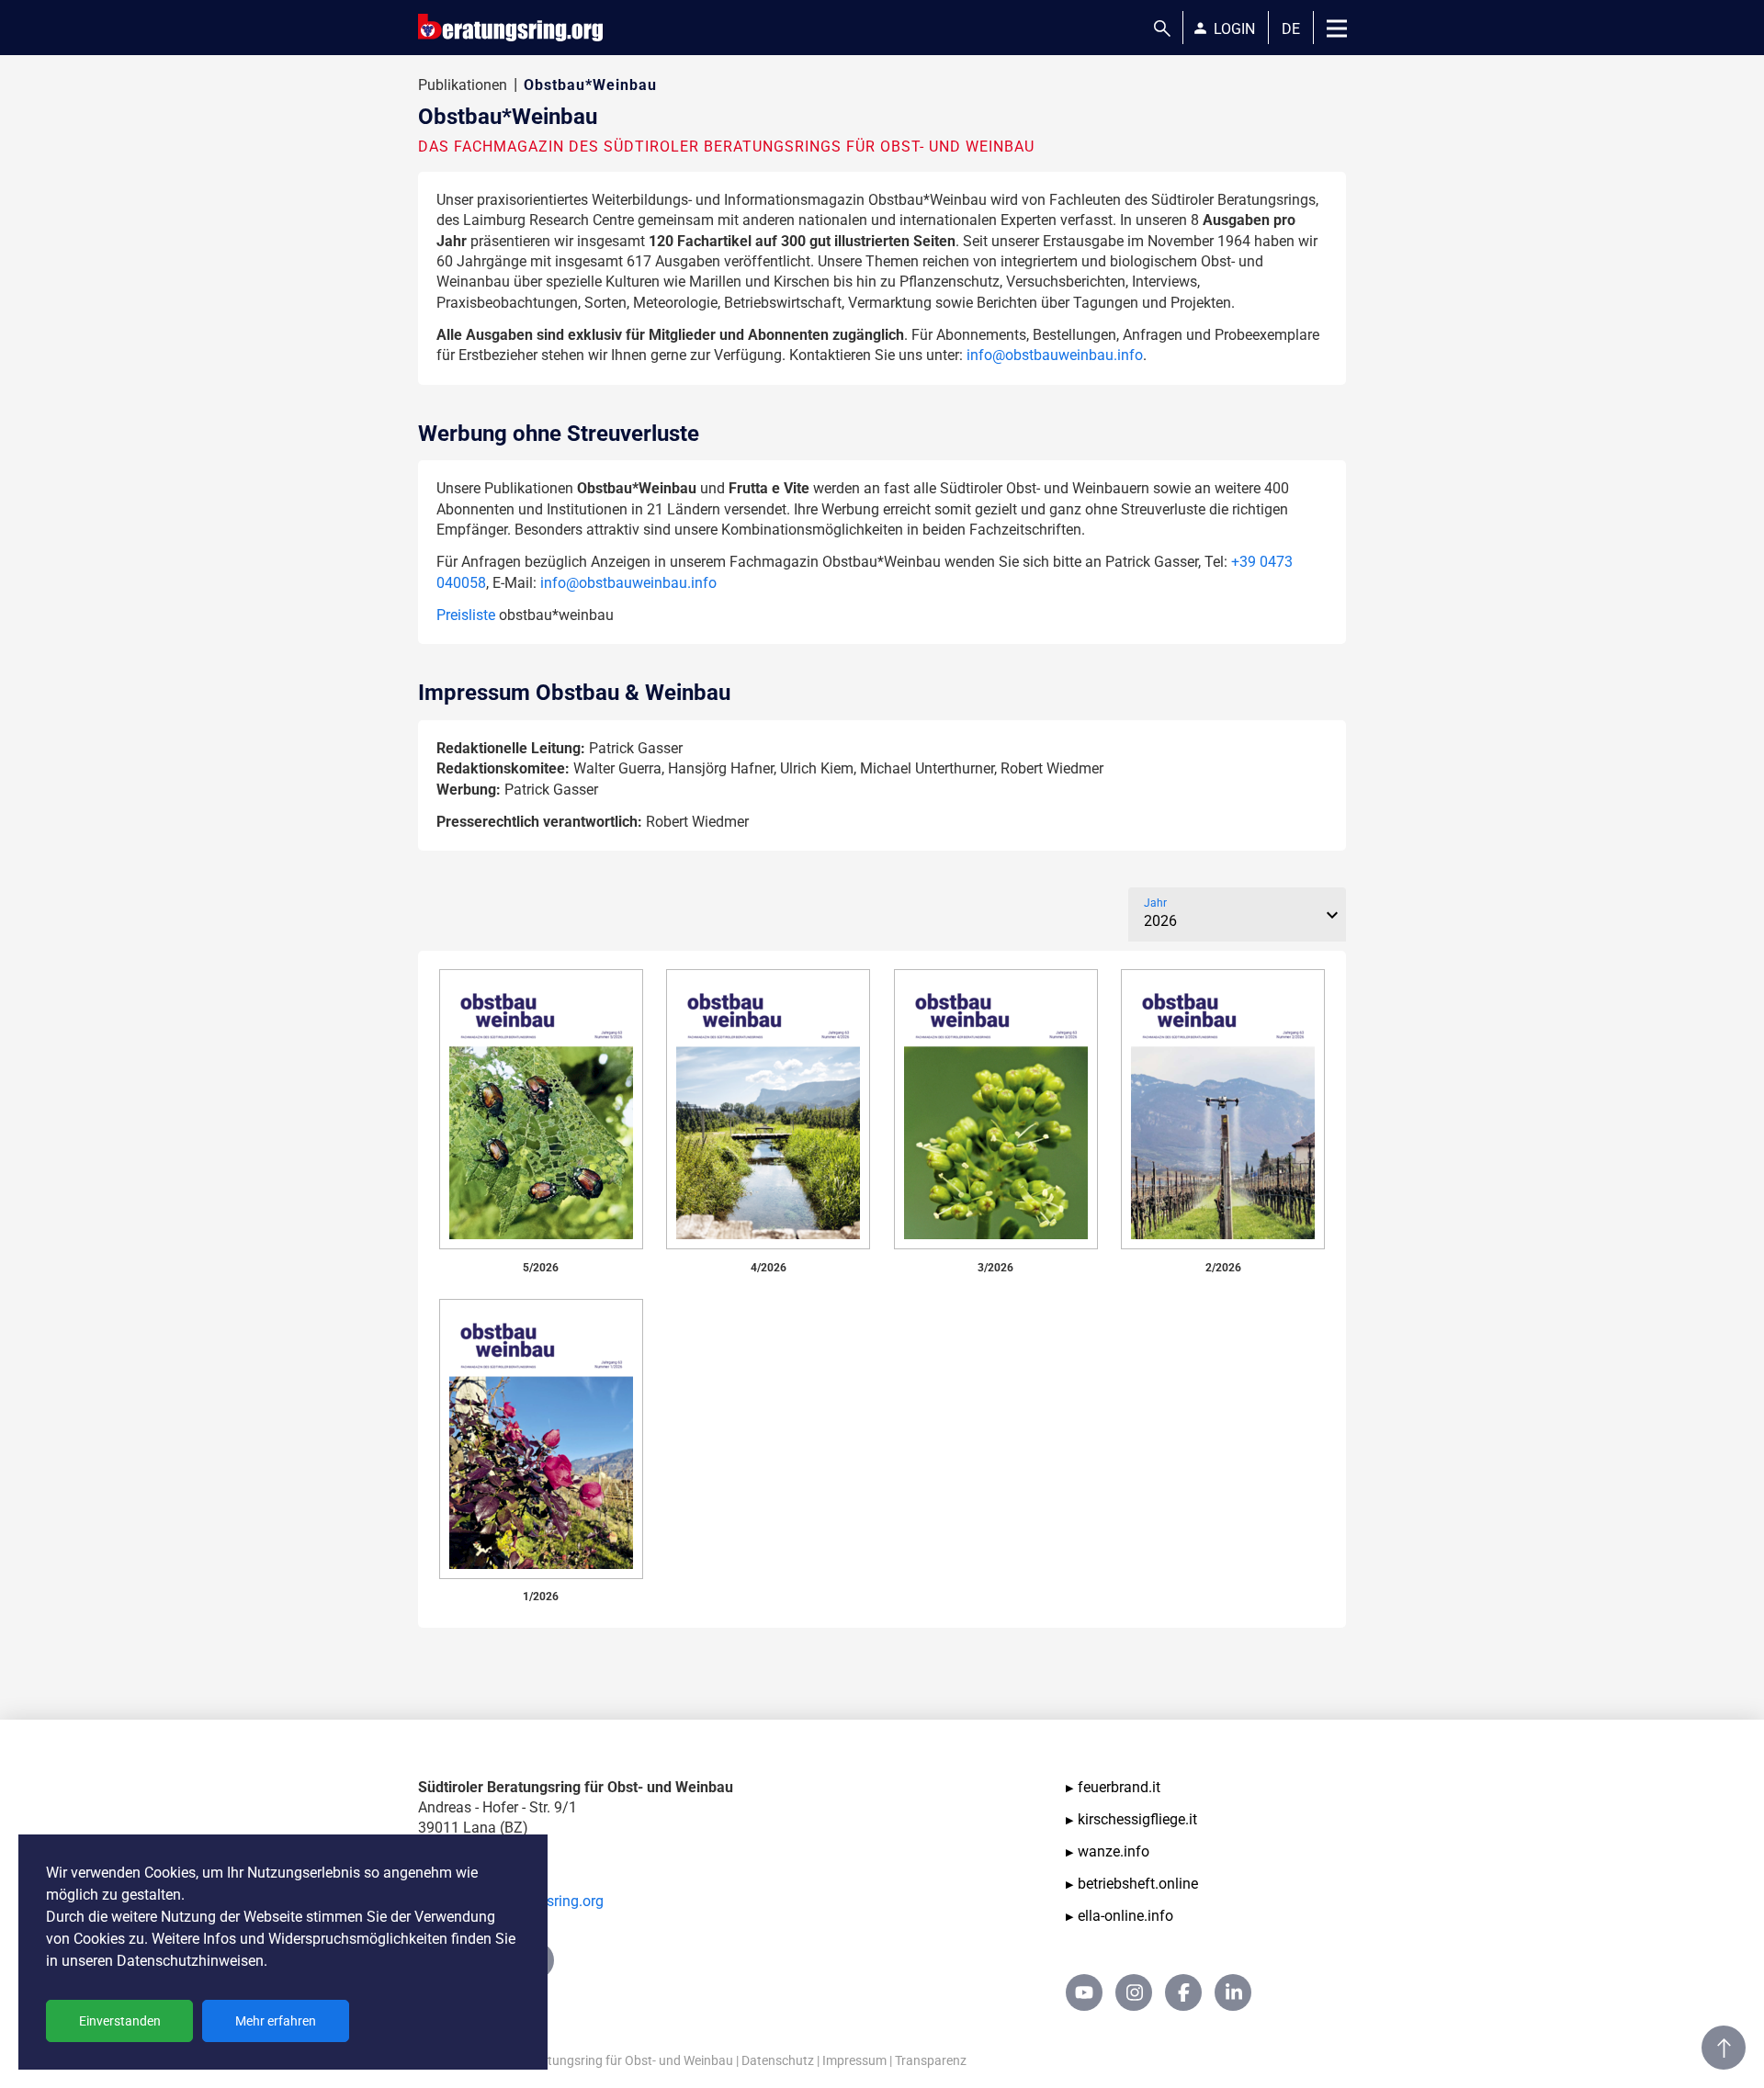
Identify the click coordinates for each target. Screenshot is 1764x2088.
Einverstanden (120, 2021)
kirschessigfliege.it (1137, 1819)
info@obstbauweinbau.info (1055, 355)
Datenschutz (778, 2060)
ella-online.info (1125, 1916)
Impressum (854, 2060)
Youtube (1084, 1992)
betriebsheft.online (1138, 1884)
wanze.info (1114, 1851)
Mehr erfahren (276, 2021)
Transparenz (931, 2060)
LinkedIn (1233, 1992)
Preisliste (466, 615)
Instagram (1134, 1992)
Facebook (1183, 1992)
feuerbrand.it (1119, 1787)
